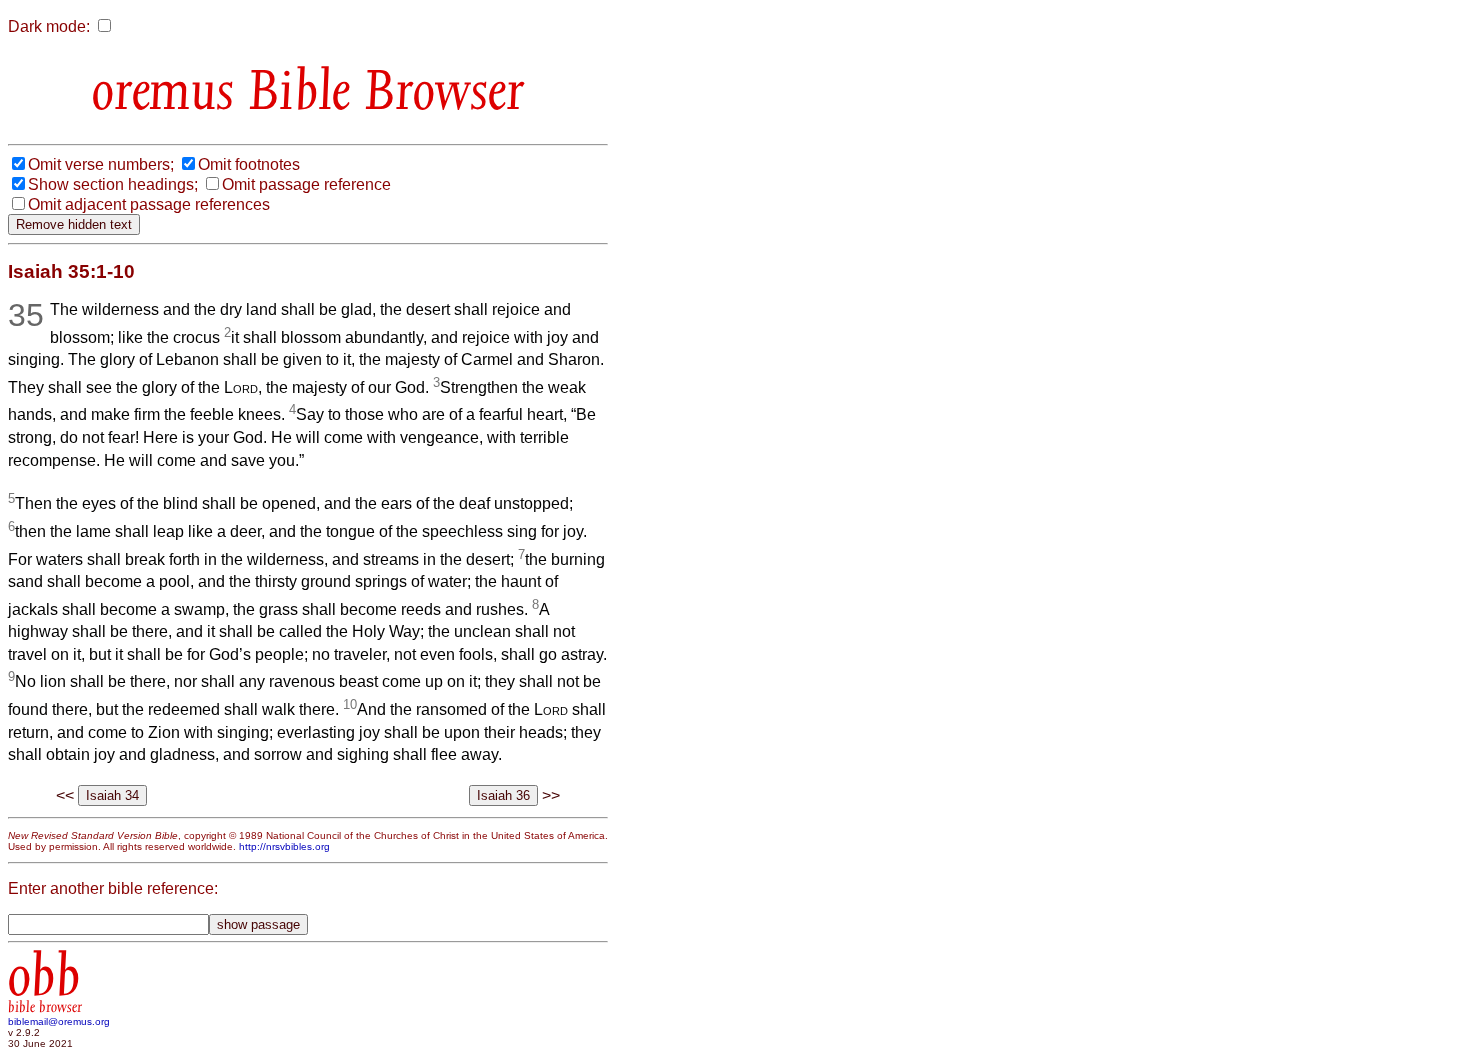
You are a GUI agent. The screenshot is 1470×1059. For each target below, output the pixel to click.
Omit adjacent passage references (149, 204)
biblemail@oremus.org (59, 1021)
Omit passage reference (306, 184)
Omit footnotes (249, 164)
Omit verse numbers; (101, 164)
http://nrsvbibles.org (284, 846)
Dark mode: (49, 26)
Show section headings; (113, 184)
